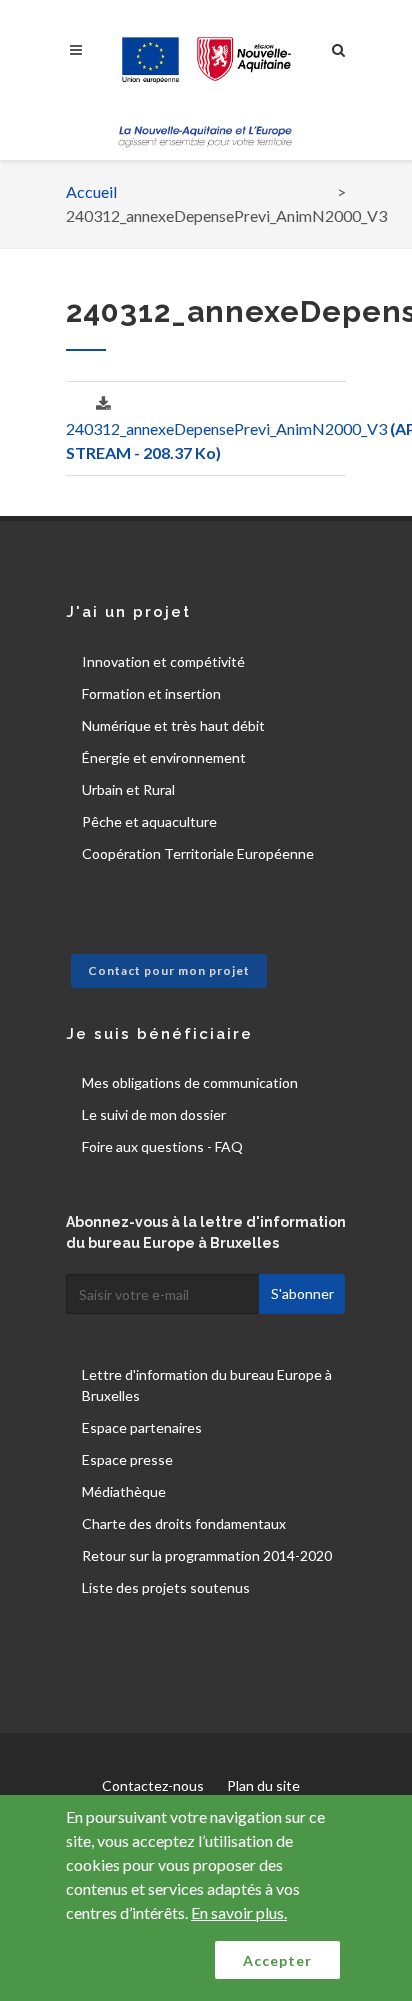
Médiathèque (124, 1491)
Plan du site (263, 1785)
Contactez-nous (153, 1785)
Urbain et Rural (128, 789)
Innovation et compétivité (163, 661)
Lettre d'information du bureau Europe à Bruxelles (207, 1385)
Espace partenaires (142, 1427)
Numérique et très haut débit (173, 725)
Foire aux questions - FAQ (162, 1146)
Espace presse (127, 1459)
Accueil (91, 191)
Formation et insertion (151, 693)
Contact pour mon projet (169, 970)
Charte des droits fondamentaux (184, 1523)
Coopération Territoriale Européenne (198, 853)
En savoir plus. (239, 1912)
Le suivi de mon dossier (154, 1114)
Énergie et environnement (164, 757)
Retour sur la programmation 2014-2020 (207, 1555)
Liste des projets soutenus (166, 1587)
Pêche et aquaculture (149, 821)
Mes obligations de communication (190, 1082)
